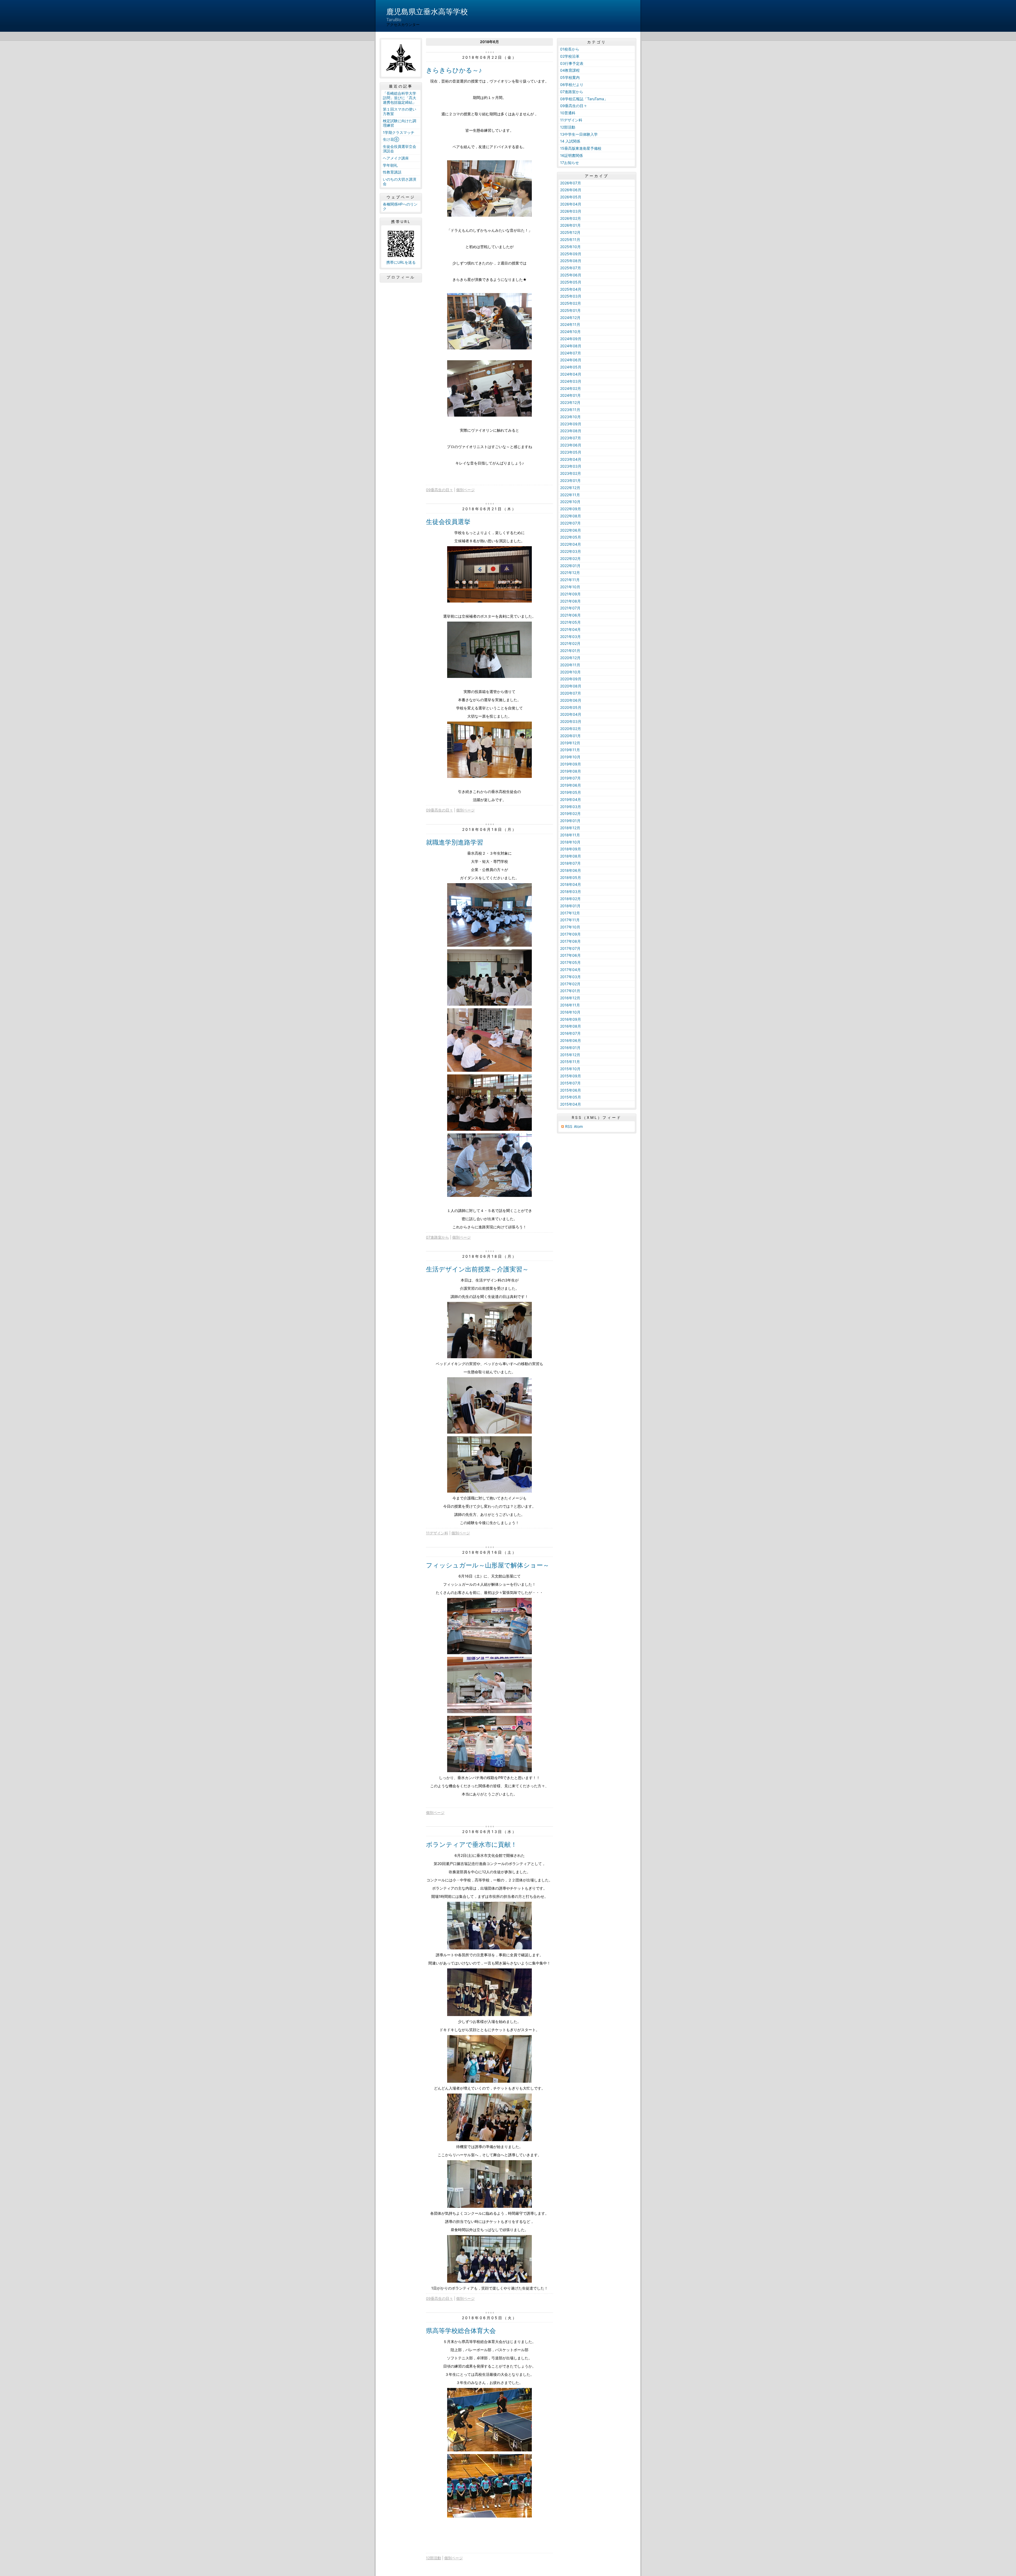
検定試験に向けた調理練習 (400, 123)
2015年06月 (571, 1090)
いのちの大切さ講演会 (400, 181)
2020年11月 (570, 665)
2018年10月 (570, 842)
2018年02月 (570, 899)
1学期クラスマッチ (399, 132)
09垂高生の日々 (439, 490)
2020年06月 (571, 700)
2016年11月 (570, 1005)
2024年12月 (570, 318)
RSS (569, 1126)
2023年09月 (571, 424)
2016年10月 (570, 1012)
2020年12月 (570, 658)
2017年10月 (570, 927)
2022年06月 (571, 530)
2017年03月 (570, 977)
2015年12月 (570, 1055)
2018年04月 (571, 884)
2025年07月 (571, 268)
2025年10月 (570, 247)
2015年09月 (571, 1076)
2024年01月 (570, 395)
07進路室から (437, 1237)
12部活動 (434, 2558)
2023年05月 (571, 452)
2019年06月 (571, 785)
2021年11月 (570, 580)
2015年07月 (570, 1083)
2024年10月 (570, 332)
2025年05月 (571, 282)
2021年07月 (570, 608)
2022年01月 (570, 566)
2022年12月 (570, 488)
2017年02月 (570, 984)
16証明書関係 (571, 155)
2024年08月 (571, 346)
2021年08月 (570, 601)
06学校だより (572, 85)
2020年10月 (570, 672)
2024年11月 (570, 324)
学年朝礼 (390, 165)
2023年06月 (571, 445)
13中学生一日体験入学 (579, 134)
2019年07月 (570, 778)
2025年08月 (571, 261)
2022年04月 (571, 544)
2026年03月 (571, 211)
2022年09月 (571, 509)
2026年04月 (571, 204)
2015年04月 (571, 1104)
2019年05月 (571, 792)
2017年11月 (570, 920)
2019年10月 (570, 757)
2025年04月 (571, 289)
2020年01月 (570, 736)
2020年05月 (571, 707)
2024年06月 (571, 360)
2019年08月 (571, 771)
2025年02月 (571, 303)
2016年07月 (570, 1033)
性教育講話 (392, 172)
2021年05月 (570, 622)
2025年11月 (570, 240)
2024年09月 (571, 339)
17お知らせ (570, 163)
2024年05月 (571, 367)
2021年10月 (570, 587)
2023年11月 (570, 410)
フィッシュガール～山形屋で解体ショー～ (488, 1565)
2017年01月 (570, 991)
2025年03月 (571, 296)
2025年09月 (571, 254)
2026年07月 (571, 183)
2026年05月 (571, 197)
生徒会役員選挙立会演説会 (400, 149)
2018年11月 (570, 835)
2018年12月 (570, 828)
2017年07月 (570, 948)
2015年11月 (570, 1062)
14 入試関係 (570, 141)
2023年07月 (571, 438)
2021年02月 (570, 643)
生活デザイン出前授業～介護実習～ (477, 1269)
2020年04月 (571, 714)
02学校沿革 (570, 56)
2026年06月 (571, 190)
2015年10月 (570, 1069)
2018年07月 (570, 863)
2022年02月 (570, 558)
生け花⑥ (391, 139)
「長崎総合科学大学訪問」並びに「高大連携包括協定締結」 (400, 98)
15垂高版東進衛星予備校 (581, 148)
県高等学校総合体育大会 (461, 2331)
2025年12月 (570, 232)
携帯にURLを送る (401, 262)
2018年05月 (571, 877)
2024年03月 (571, 381)
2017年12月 (570, 913)
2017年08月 (570, 941)
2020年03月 (571, 721)
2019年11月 (570, 750)
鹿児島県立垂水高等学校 (427, 12)
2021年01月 (570, 651)
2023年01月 (570, 480)
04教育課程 (570, 70)
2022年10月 (570, 502)
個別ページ (465, 490)
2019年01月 (570, 821)
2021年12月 (570, 573)
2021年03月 (570, 637)
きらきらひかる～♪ (454, 70)
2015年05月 (571, 1097)
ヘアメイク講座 (396, 158)
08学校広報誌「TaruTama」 (584, 99)
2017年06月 (570, 955)
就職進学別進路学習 (455, 842)
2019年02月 (570, 813)
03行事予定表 (572, 63)
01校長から (570, 49)
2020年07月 (571, 693)
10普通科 (568, 113)
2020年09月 (571, 679)
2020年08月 (571, 686)
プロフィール (401, 277)
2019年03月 (571, 807)
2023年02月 (571, 473)
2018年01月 (570, 906)
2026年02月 (571, 218)
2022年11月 (570, 495)
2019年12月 (570, 743)
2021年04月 (570, 629)
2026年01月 (570, 225)
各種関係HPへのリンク (400, 206)
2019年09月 (571, 764)
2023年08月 (571, 431)
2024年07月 (571, 353)
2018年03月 (571, 892)
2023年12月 (570, 402)
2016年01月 (570, 1048)
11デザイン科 (437, 1533)
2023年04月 (571, 459)
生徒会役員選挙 (448, 522)
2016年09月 (571, 1019)
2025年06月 (571, 275)
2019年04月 (571, 799)
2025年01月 (570, 310)
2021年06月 (570, 615)
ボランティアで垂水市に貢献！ (471, 1845)
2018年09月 (571, 849)
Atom (578, 1126)
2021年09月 (570, 594)
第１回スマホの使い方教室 (400, 111)
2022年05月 (571, 537)
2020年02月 (571, 729)
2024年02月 (571, 388)
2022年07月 (570, 523)
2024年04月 (571, 374)
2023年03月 (571, 466)
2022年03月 (571, 551)
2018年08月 (571, 856)
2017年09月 (570, 934)
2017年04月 (570, 970)
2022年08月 (571, 516)
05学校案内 (570, 77)
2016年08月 (571, 1026)
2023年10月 (570, 417)
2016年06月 (571, 1040)
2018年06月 (571, 870)
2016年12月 (570, 998)
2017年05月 (570, 962)
